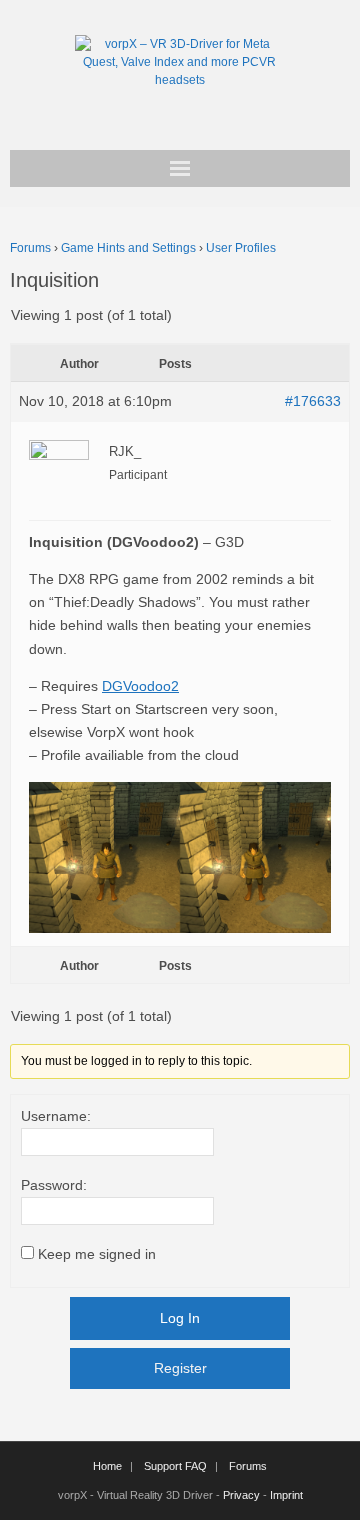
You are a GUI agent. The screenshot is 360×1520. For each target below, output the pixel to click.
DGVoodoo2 (140, 686)
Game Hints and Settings (128, 248)
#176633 (313, 401)
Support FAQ (175, 1466)
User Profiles (241, 248)
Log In (180, 1318)
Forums (30, 248)
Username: (56, 1116)
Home (107, 1466)
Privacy (241, 1495)
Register (180, 1368)
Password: (54, 1185)
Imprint (286, 1495)
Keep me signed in (97, 1254)
